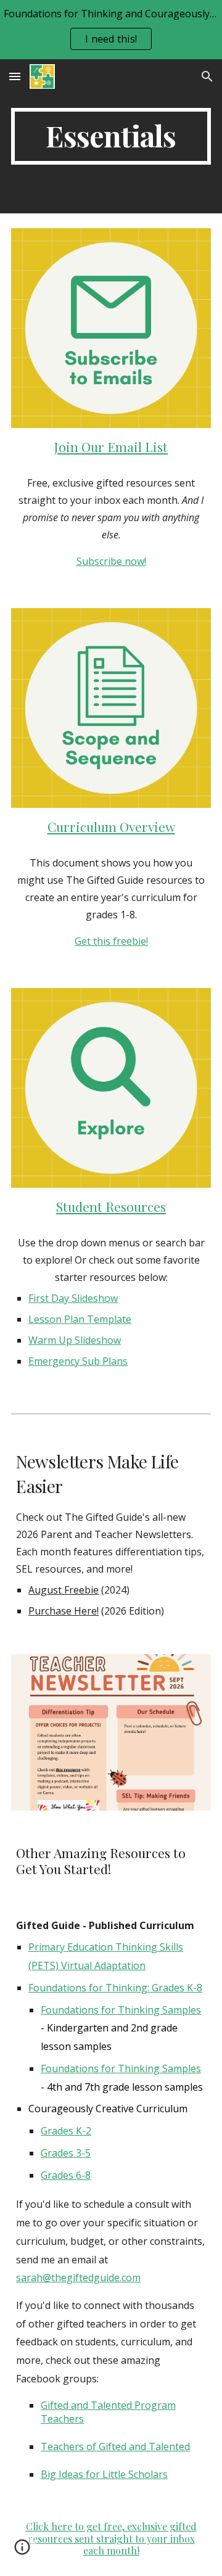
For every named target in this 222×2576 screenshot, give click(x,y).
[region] (111, 30)
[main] (111, 136)
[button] (15, 76)
